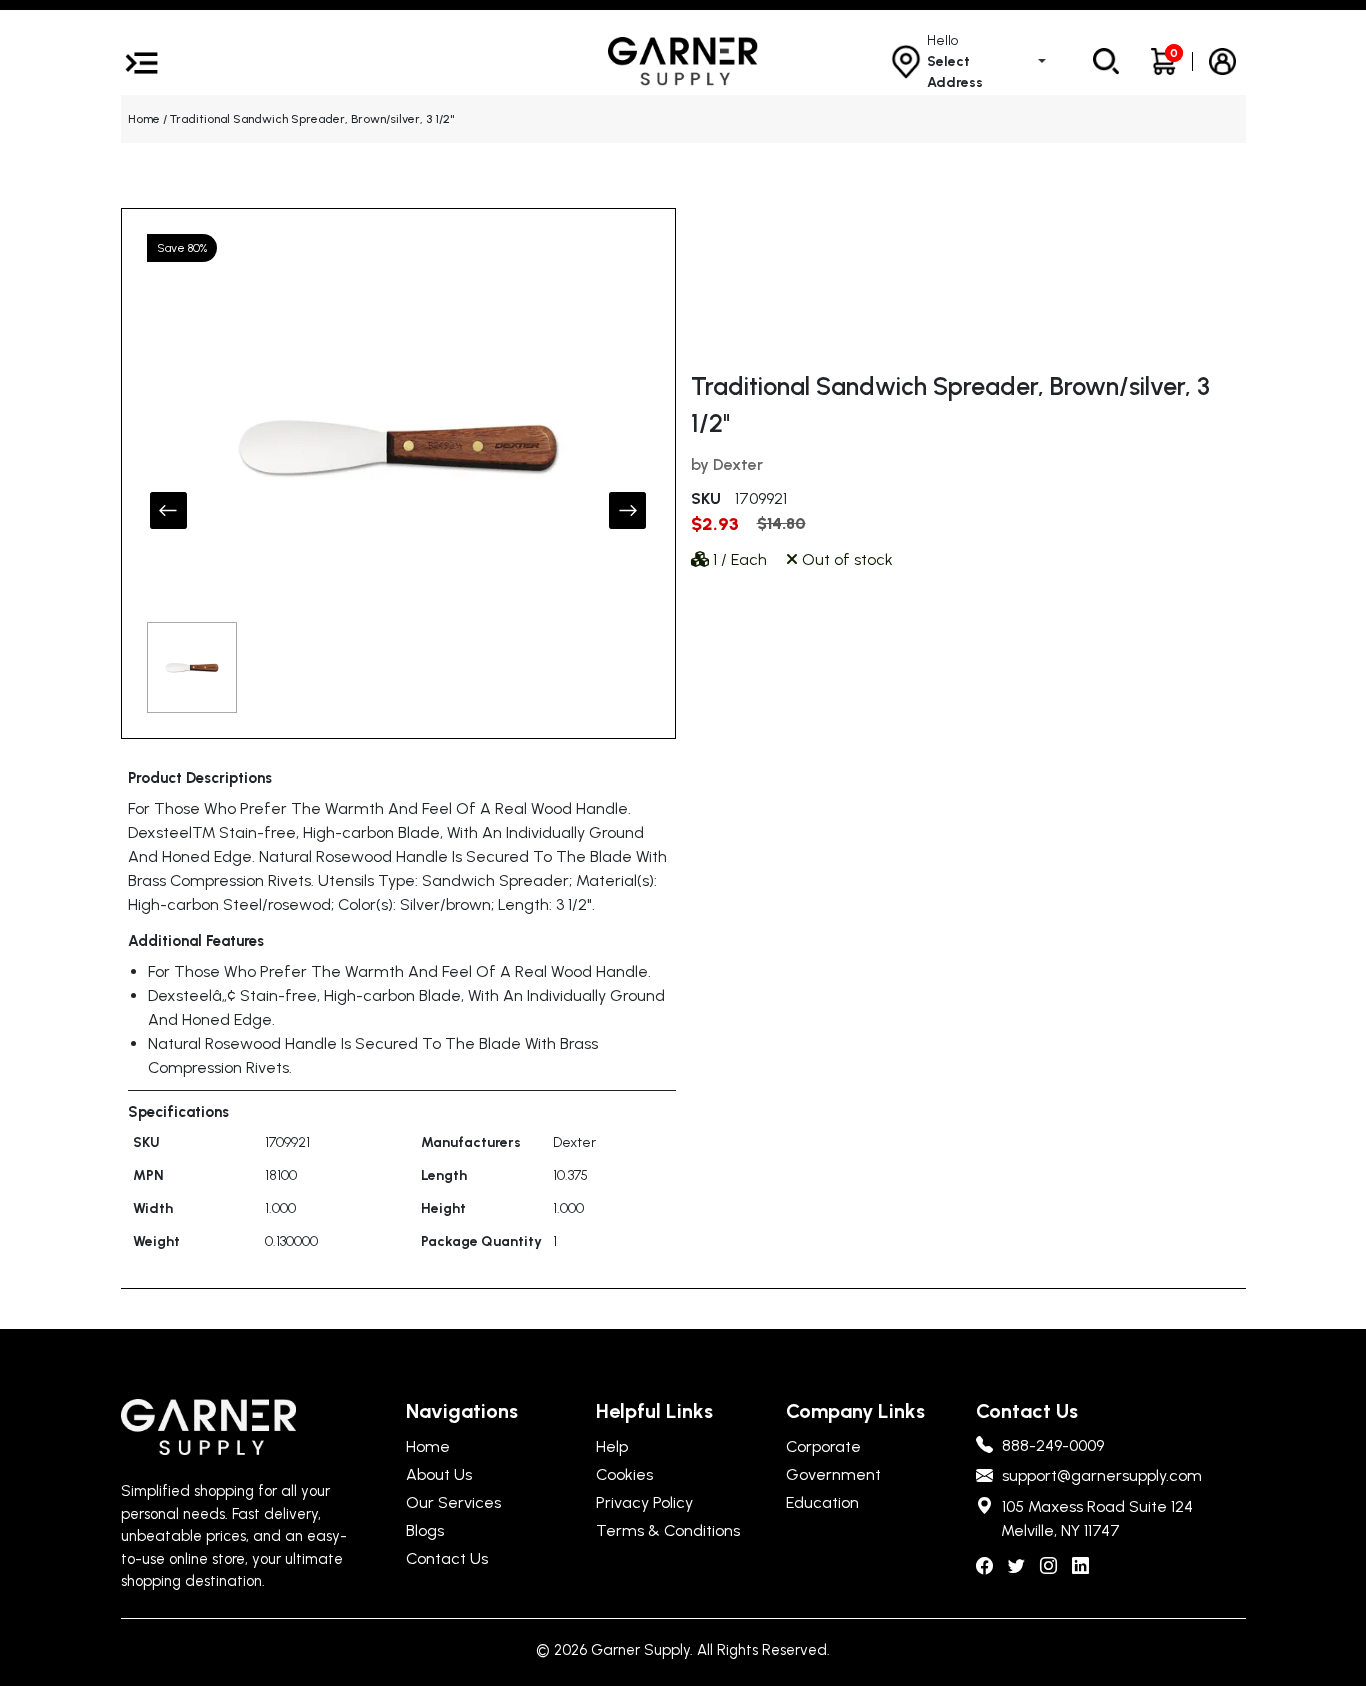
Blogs (425, 1530)
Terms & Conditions (668, 1530)
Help (612, 1446)
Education (822, 1502)
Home (144, 119)
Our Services (453, 1502)
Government (833, 1474)
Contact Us (447, 1558)
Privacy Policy (644, 1502)
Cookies (624, 1474)
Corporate (823, 1446)
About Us (439, 1474)
